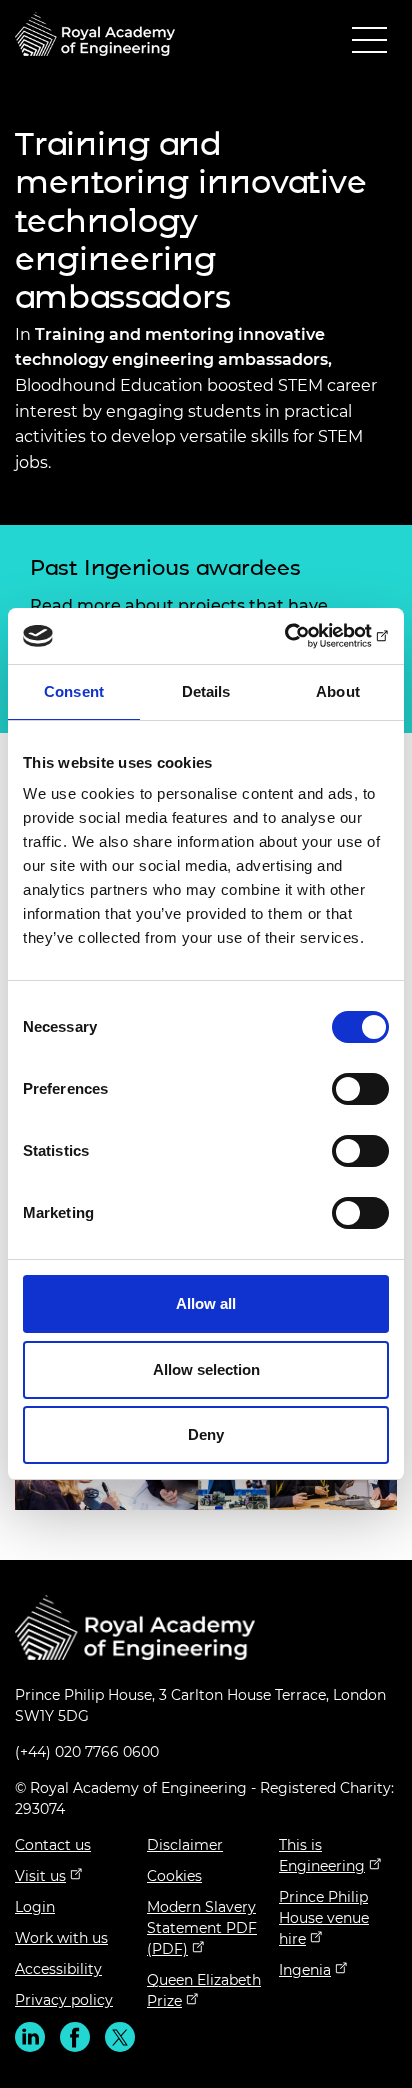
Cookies (174, 1876)
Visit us (40, 1876)
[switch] (360, 1089)
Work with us (61, 1938)
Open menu (369, 44)
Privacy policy (64, 2000)
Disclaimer (185, 1845)
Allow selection (206, 1369)
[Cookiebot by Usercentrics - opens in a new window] (301, 636)
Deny (206, 1434)
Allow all (206, 1303)
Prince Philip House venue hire (324, 1918)
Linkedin (30, 2037)
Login (35, 1907)
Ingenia (305, 1970)
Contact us (53, 1845)
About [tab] (338, 691)
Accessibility (58, 1969)
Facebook (75, 2037)
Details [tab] (206, 691)
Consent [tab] (74, 691)
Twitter (120, 2037)
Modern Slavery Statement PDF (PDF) (202, 1928)
